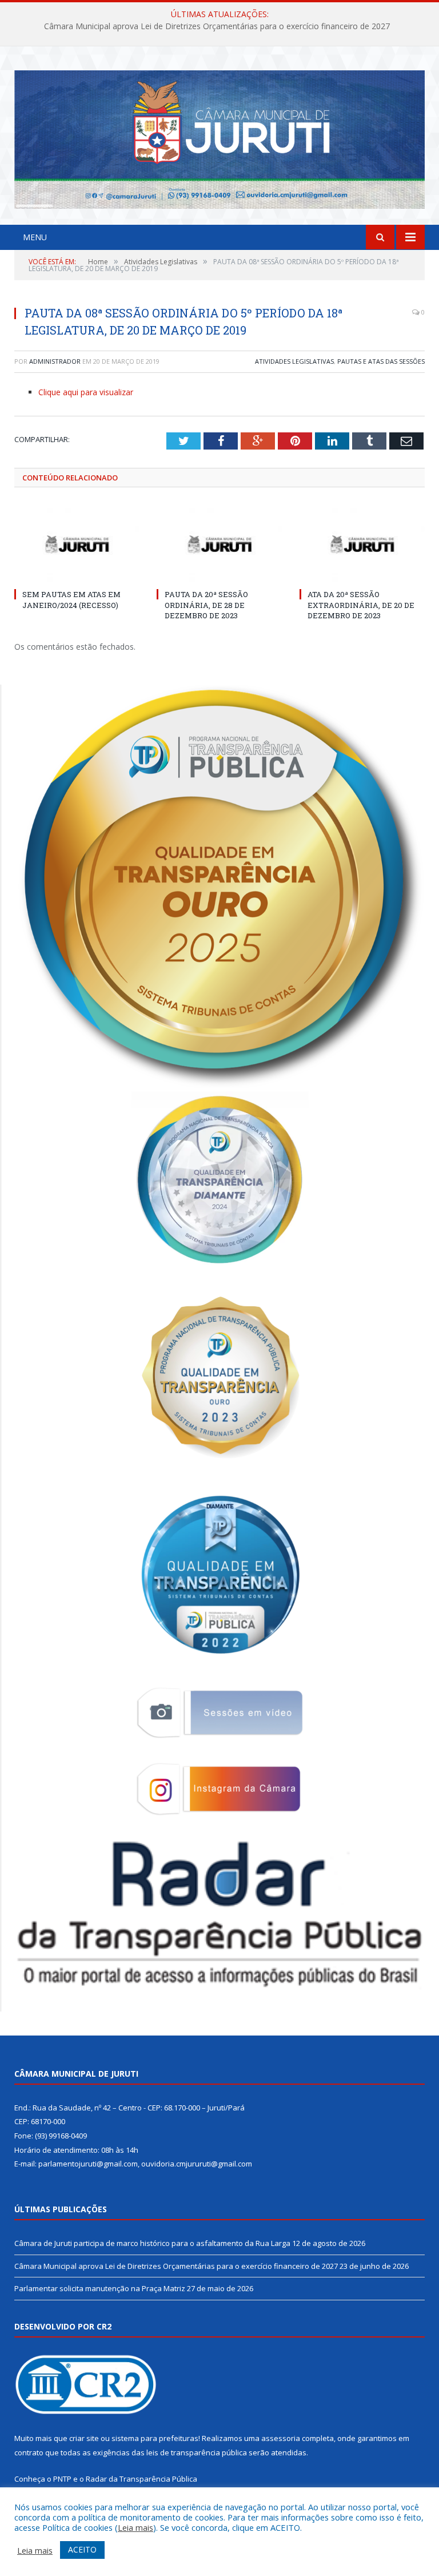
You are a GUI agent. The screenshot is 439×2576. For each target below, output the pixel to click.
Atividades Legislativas (294, 361)
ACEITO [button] (82, 2549)
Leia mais (135, 2527)
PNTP (62, 2479)
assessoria (281, 2438)
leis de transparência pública (197, 2452)
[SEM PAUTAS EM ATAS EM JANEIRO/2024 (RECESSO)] (77, 544)
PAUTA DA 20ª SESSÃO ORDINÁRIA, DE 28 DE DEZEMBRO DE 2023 (206, 605)
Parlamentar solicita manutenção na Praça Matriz (100, 2288)
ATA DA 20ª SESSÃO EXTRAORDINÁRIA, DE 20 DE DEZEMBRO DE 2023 (361, 605)
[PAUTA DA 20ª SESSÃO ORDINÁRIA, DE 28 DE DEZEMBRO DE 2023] (219, 544)
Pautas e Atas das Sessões (381, 361)
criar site (84, 2438)
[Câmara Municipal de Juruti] (219, 137)
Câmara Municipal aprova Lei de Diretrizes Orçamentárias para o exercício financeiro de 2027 (217, 26)
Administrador (55, 361)
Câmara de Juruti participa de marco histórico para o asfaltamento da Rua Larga (152, 2243)
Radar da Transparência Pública (141, 2479)
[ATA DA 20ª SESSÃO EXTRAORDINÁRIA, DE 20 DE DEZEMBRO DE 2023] (362, 544)
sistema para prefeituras (155, 2438)
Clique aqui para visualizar (86, 392)
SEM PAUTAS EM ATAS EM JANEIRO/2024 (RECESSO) (71, 599)
